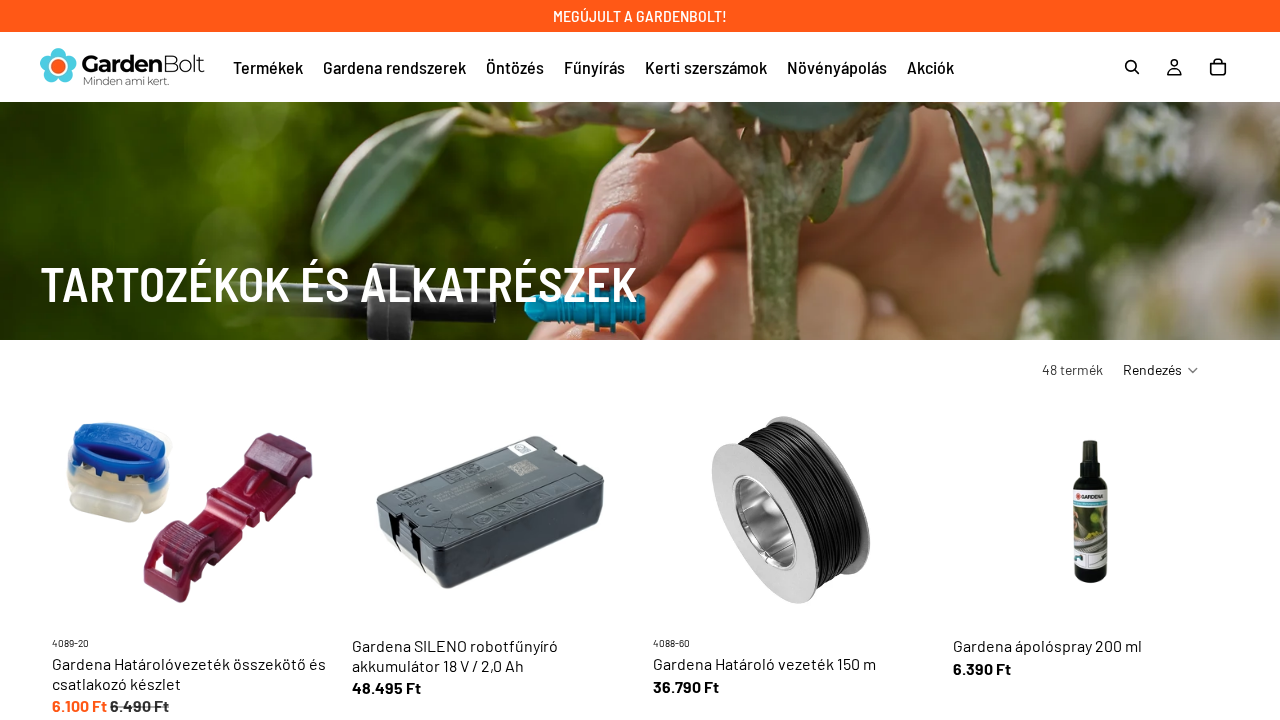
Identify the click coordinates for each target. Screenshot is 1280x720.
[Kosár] (1218, 67)
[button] (1161, 370)
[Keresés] (1132, 67)
